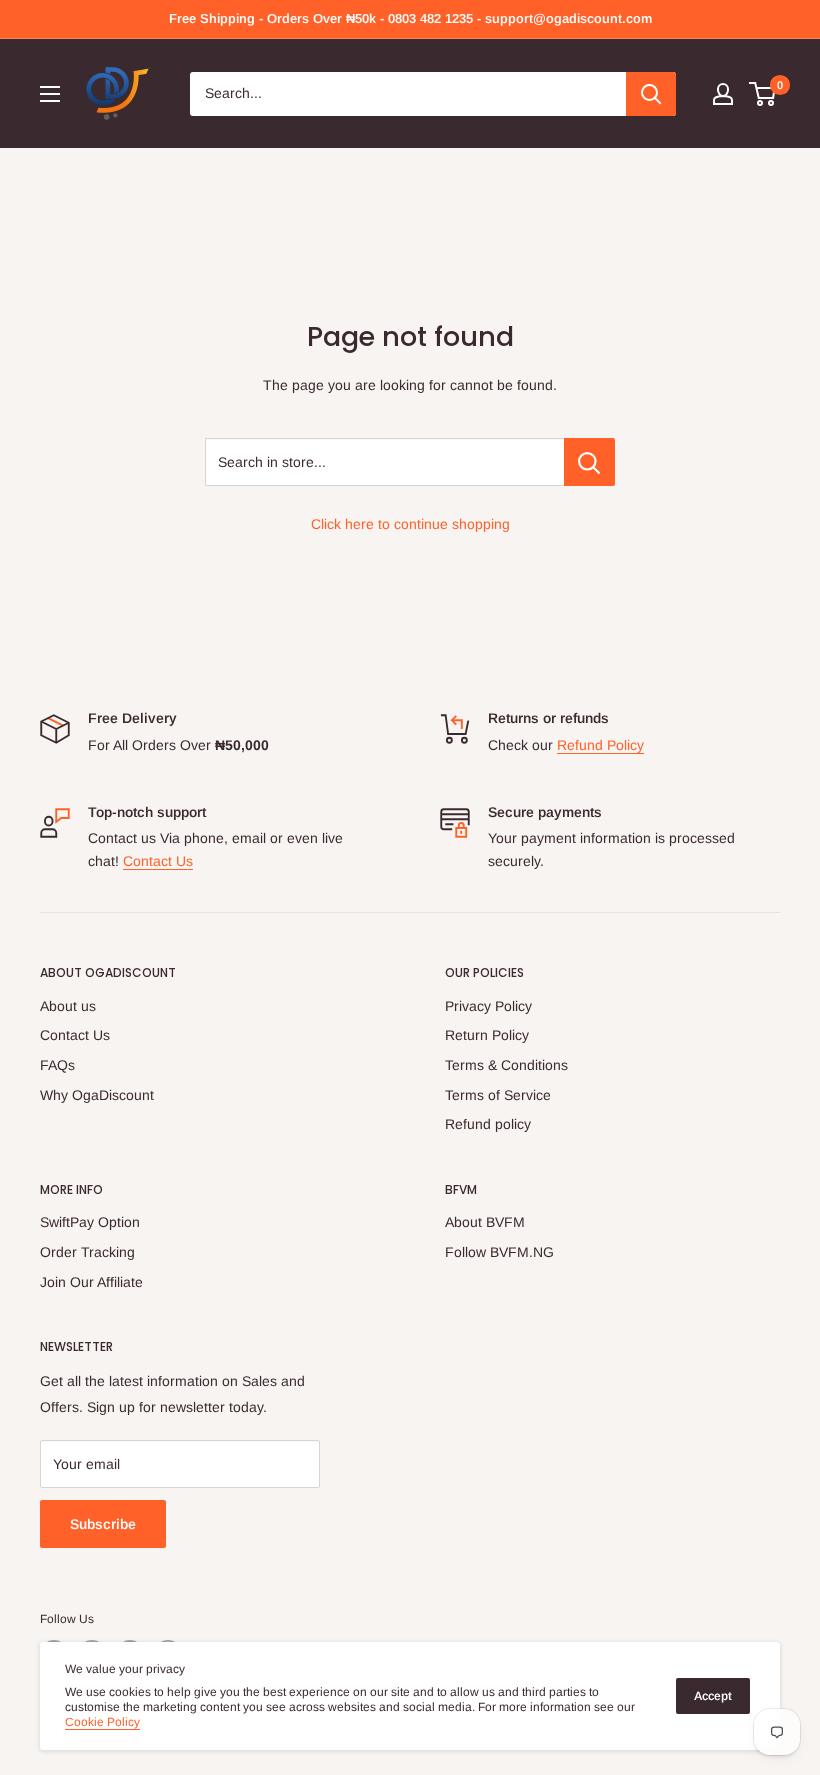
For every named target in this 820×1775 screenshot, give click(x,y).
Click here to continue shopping (410, 524)
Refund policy (488, 1124)
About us (68, 1006)
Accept (713, 1696)
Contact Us (158, 861)
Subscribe (103, 1524)
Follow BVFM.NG (499, 1252)
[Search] (651, 94)
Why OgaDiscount (97, 1095)
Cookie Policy (102, 1722)
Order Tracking (87, 1252)
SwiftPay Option (90, 1222)
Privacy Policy (488, 1006)
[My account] (723, 94)
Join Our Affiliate (91, 1282)
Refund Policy (600, 745)
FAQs (57, 1065)
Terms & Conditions (506, 1065)
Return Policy (487, 1035)
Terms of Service (498, 1095)
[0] (763, 94)
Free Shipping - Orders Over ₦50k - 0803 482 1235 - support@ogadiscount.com (410, 18)
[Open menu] (50, 94)
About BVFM (485, 1222)
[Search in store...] (589, 462)
